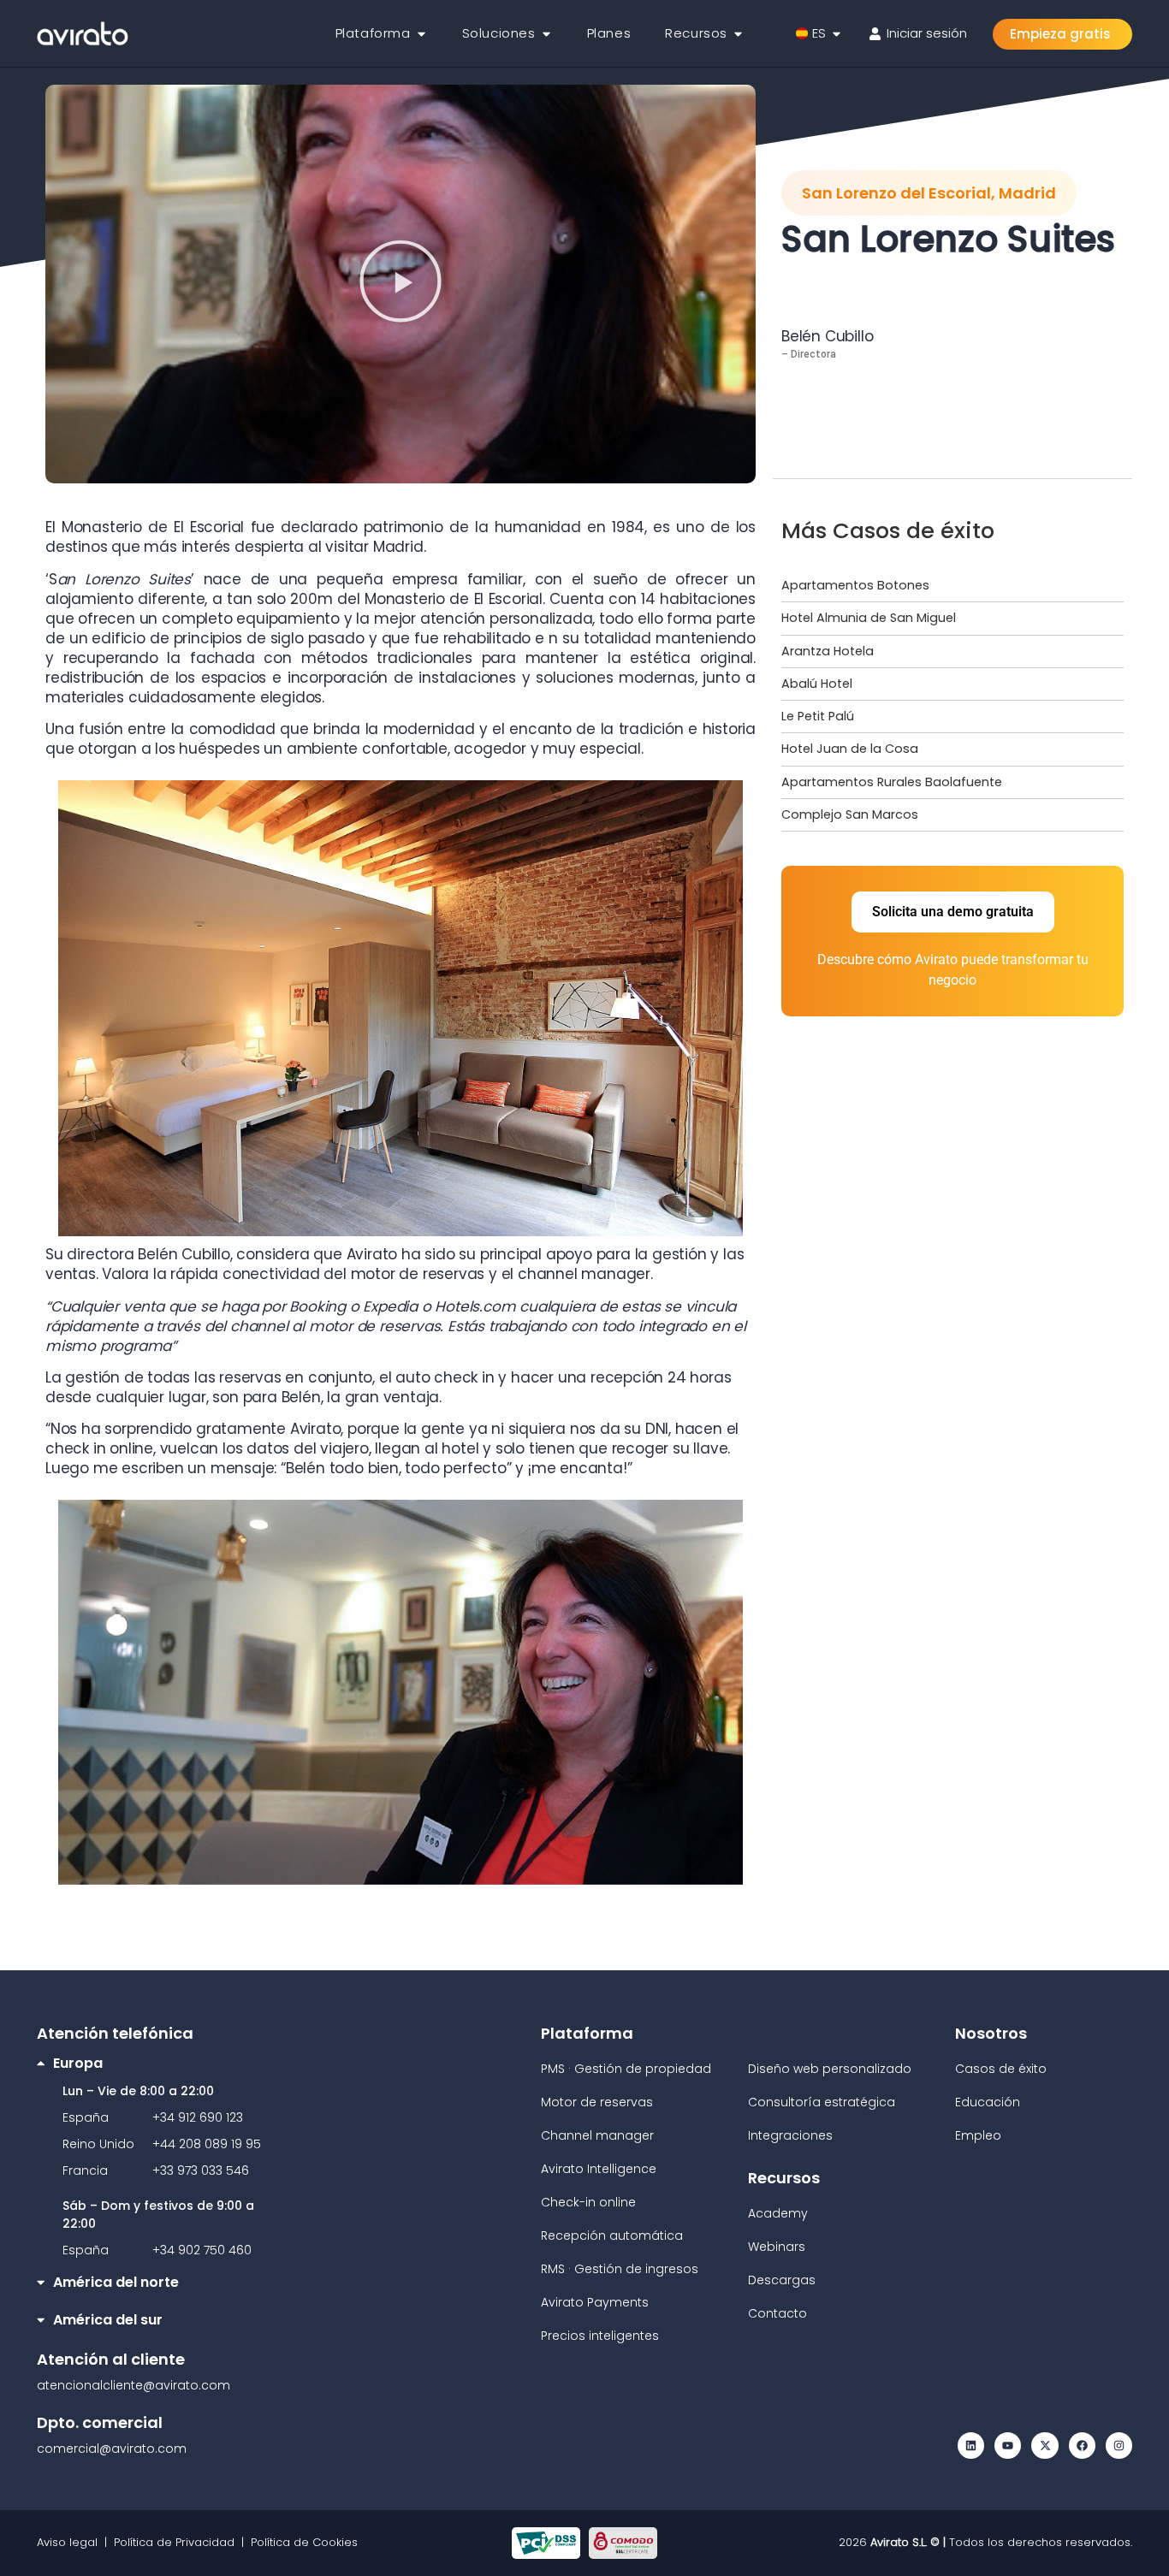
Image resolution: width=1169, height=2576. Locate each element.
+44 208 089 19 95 (207, 2144)
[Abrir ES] (837, 34)
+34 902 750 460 (202, 2250)
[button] (401, 284)
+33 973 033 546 (201, 2170)
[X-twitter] (1044, 2446)
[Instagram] (1119, 2446)
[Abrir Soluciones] (546, 34)
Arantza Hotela (828, 651)
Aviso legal (71, 2542)
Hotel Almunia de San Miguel (869, 618)
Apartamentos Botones (855, 585)
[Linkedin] (971, 2446)
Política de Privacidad (174, 2542)
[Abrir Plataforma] (421, 34)
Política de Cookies (304, 2542)
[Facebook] (1082, 2446)
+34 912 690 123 (198, 2117)
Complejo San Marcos (850, 814)
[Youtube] (1008, 2446)
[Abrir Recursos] (738, 34)
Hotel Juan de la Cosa (850, 749)
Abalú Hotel (817, 684)
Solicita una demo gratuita (953, 912)
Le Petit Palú (818, 716)
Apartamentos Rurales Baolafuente (892, 782)
